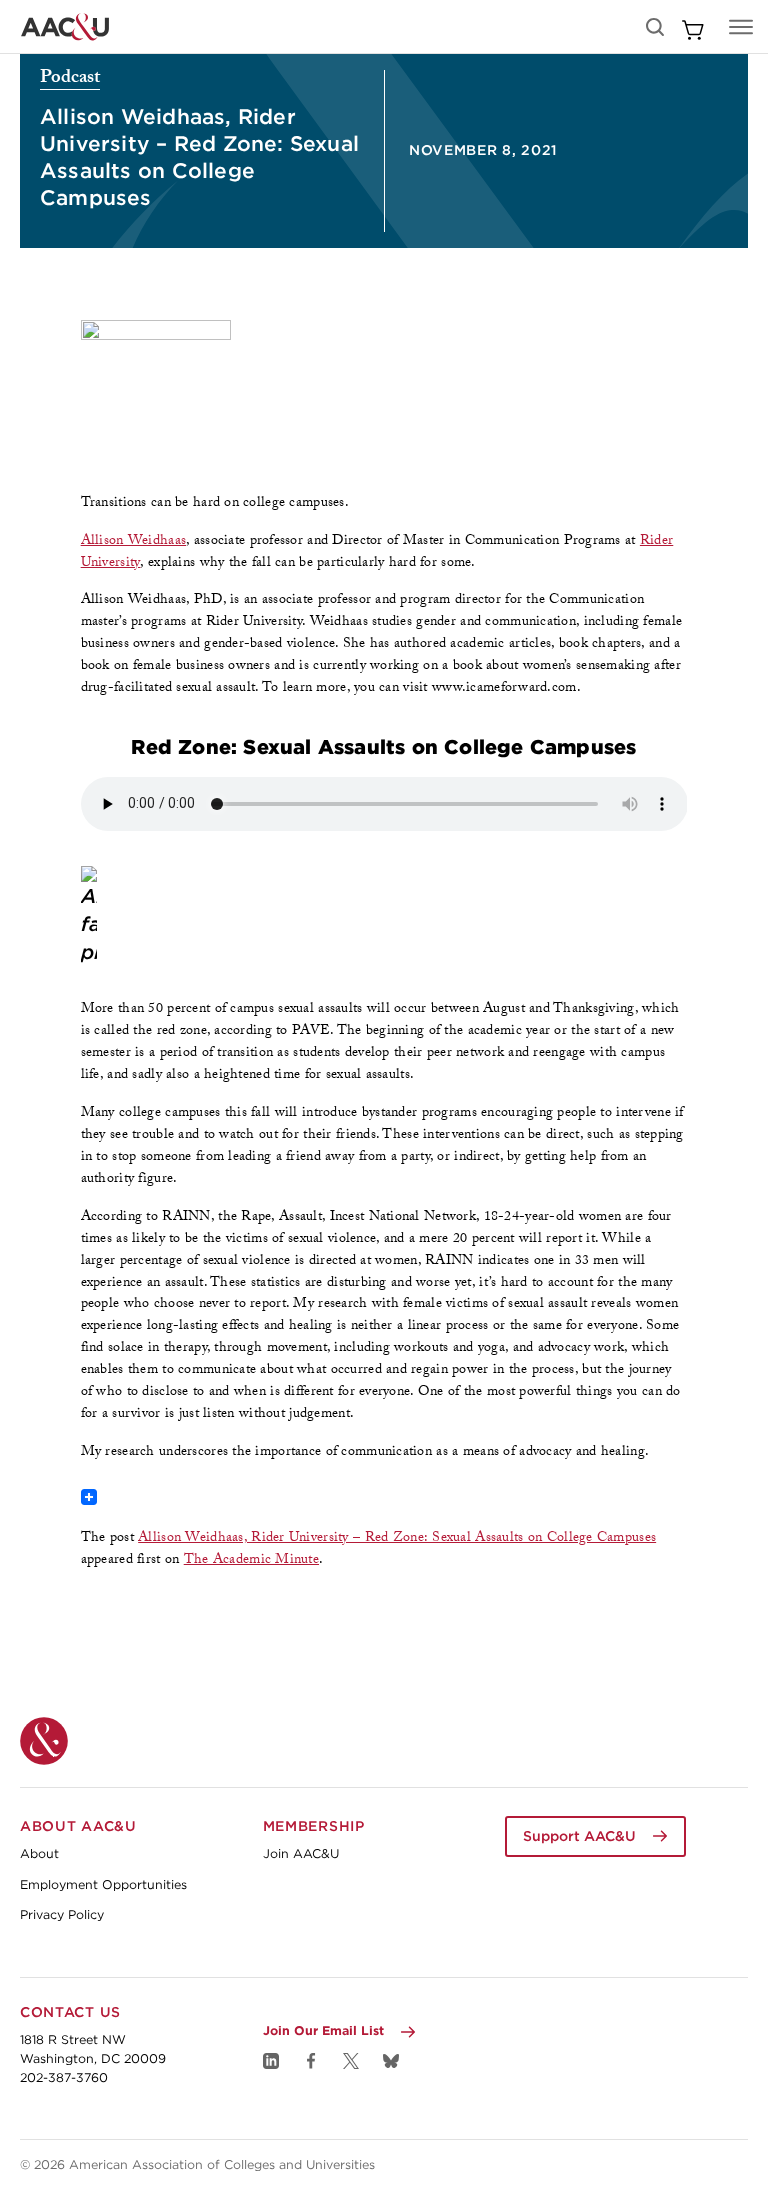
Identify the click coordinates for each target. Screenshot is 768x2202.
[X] (351, 2061)
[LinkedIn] (271, 2061)
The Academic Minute (251, 1561)
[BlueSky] (391, 2061)
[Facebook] (311, 2061)
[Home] (44, 1741)
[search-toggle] (655, 27)
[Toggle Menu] (741, 27)
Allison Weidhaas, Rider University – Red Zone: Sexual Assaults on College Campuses (397, 1539)
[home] (65, 27)
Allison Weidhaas (133, 542)
